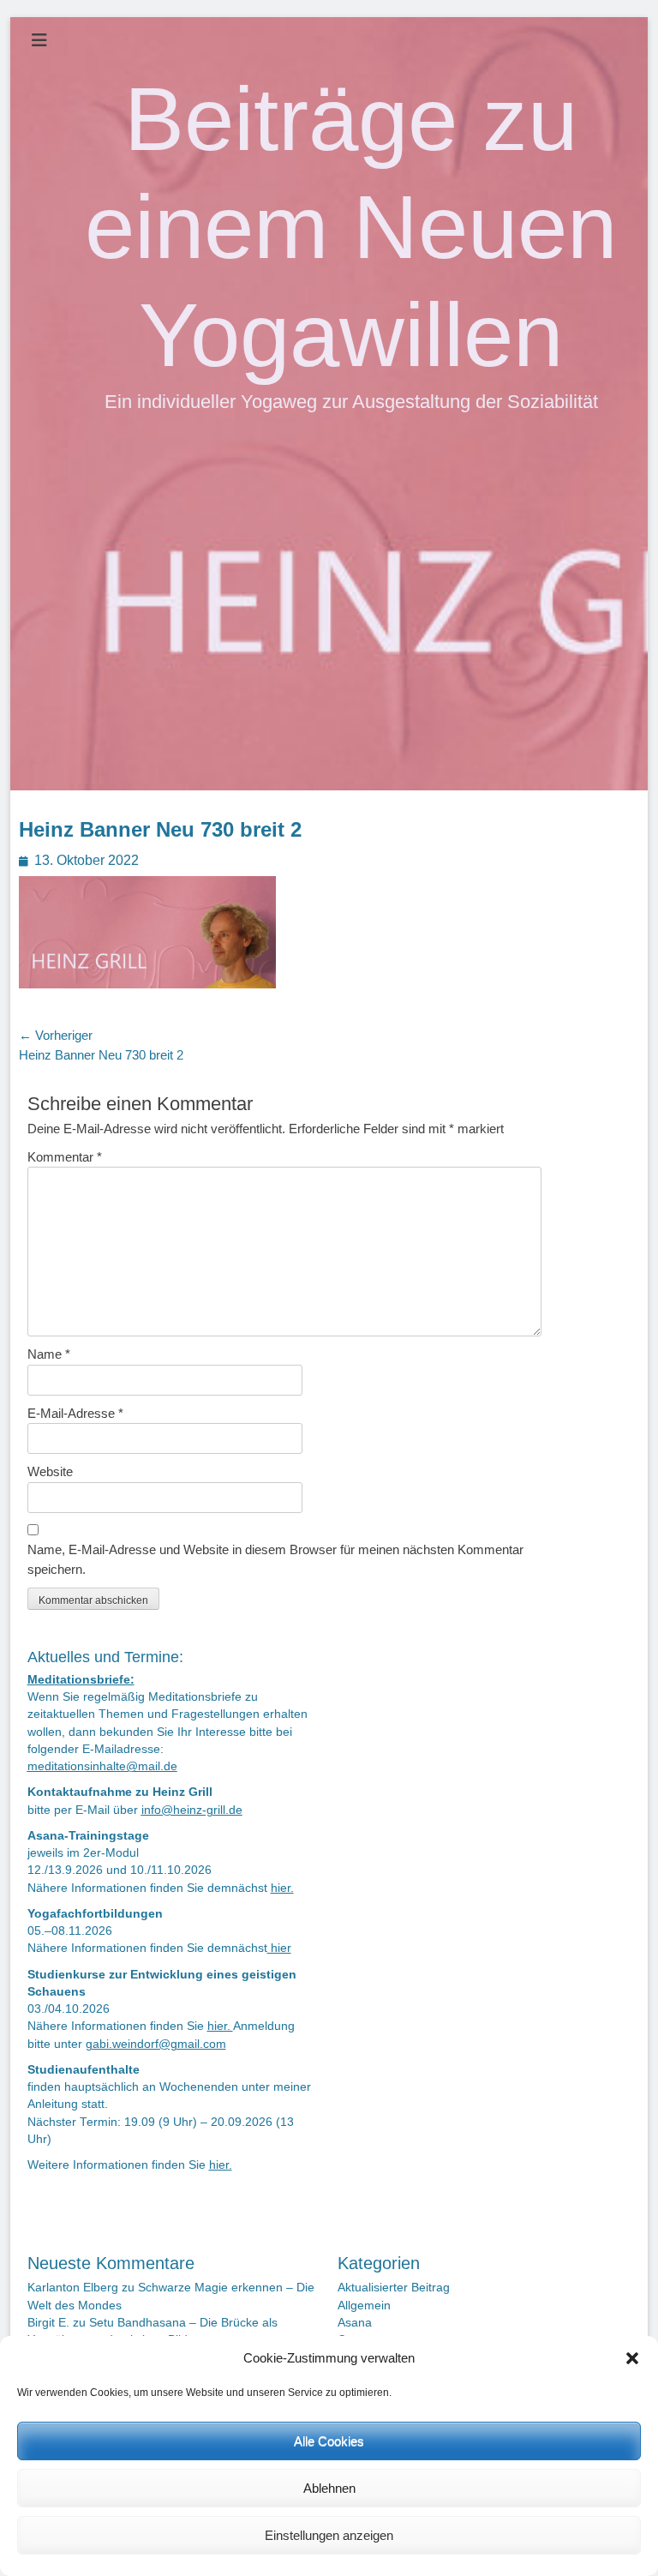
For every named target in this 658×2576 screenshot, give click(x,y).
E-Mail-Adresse (75, 1413)
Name (49, 1354)
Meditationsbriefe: (81, 1680)
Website (50, 1471)
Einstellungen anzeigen (329, 2535)
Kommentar (65, 1157)
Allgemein (364, 2306)
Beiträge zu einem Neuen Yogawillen (351, 227)
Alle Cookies (329, 2441)
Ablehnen (329, 2488)
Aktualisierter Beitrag (394, 2288)
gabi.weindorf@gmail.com (156, 2044)
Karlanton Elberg (73, 2288)
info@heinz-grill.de (192, 1810)
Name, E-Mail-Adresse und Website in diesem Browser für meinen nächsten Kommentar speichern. (275, 1559)
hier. (282, 1888)
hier (279, 1948)
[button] (632, 2358)
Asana (355, 2323)
